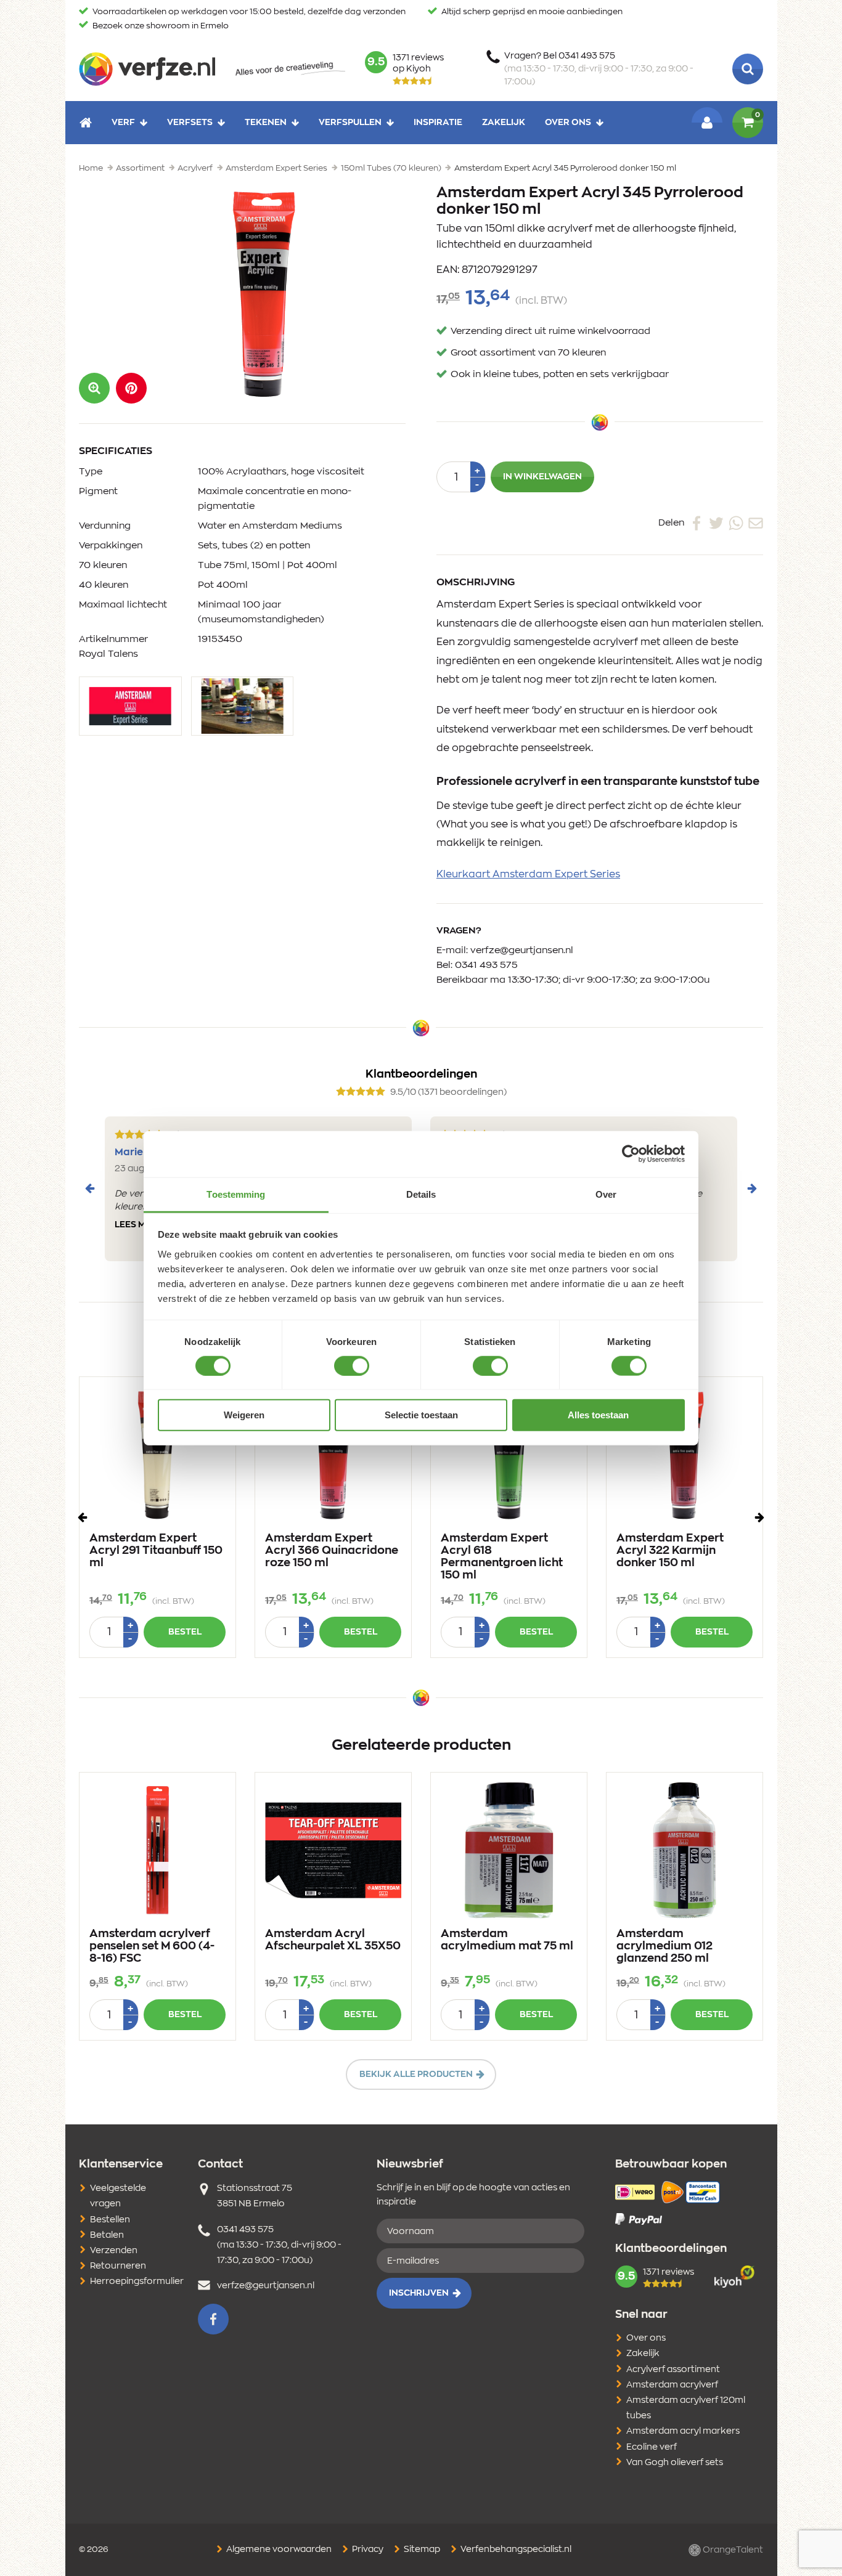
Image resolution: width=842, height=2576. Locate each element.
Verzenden (114, 2251)
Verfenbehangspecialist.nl (515, 2550)
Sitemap (421, 2550)
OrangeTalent (732, 2550)
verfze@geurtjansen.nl (522, 950)
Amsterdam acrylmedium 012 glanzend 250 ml (664, 1946)
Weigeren (244, 1415)
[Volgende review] (752, 1188)
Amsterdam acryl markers (683, 2431)
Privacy (367, 2550)
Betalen (107, 2235)
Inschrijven (419, 2293)
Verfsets (190, 122)
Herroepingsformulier (137, 2281)
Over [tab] (606, 1194)
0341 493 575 (486, 965)
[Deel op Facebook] (697, 522)
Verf (123, 122)
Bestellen (110, 2220)
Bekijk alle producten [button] (416, 2074)
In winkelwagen (542, 477)
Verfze (147, 69)
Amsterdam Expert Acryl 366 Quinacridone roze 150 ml (332, 1551)
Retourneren (118, 2266)
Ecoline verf (652, 2447)
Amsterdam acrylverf (672, 2385)
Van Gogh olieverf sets (675, 2463)
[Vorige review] (90, 1188)
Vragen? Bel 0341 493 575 (599, 69)
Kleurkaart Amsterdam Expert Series (528, 874)
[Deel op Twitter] (716, 522)
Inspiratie (438, 122)
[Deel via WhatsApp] (736, 522)
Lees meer (139, 1225)
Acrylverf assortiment (673, 2370)
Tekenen (266, 122)
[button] (131, 388)
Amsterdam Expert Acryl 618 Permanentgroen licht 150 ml (502, 1557)
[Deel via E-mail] (756, 522)
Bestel (185, 1632)
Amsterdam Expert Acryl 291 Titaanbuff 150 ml (156, 1551)
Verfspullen (350, 122)
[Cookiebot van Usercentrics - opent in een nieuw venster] (631, 1154)
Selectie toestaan (421, 1415)
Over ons (568, 122)
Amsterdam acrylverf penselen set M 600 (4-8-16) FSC (152, 1946)
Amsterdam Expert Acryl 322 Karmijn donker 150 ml (670, 1551)
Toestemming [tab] (236, 1194)
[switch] (352, 1366)
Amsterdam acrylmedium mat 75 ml (507, 1940)
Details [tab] (421, 1194)
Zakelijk (504, 122)
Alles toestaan (598, 1415)
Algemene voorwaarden (278, 2550)
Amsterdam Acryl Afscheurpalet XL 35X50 (333, 1940)
